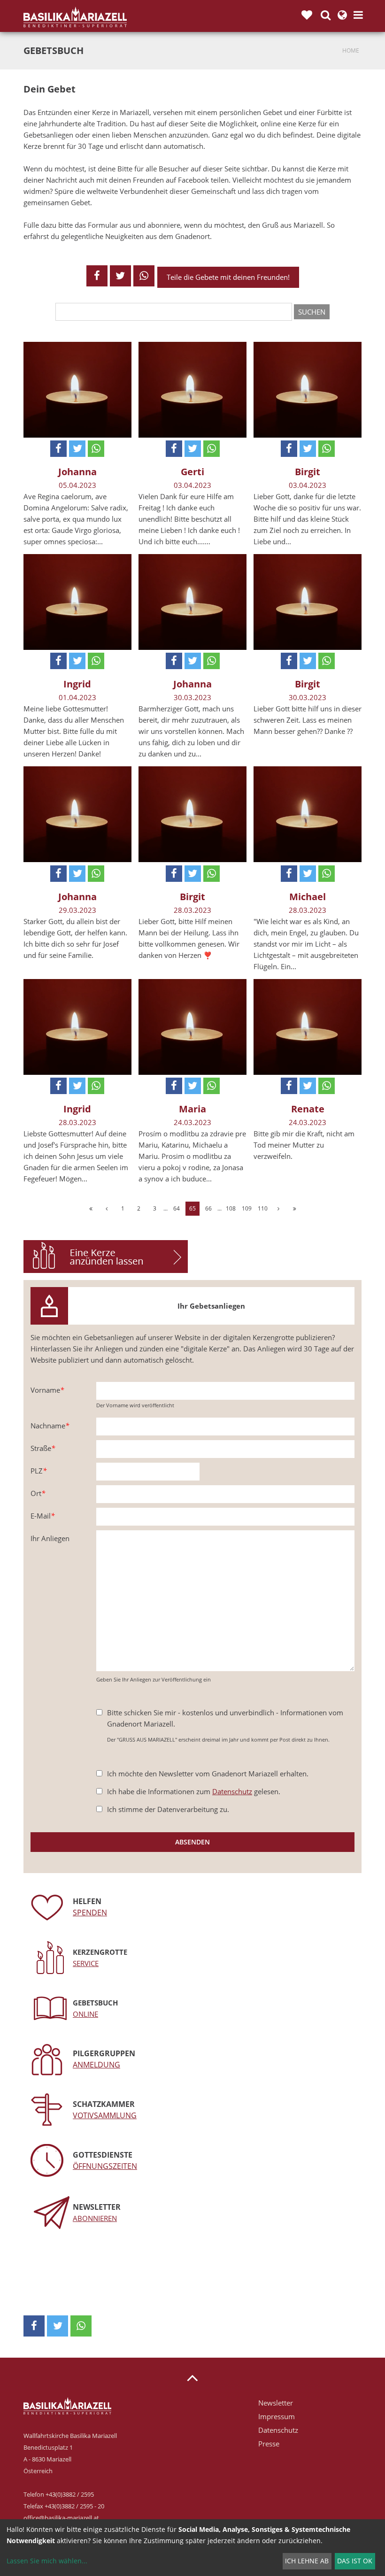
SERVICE (86, 1963)
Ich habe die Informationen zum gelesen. (194, 1791)
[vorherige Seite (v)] (107, 1209)
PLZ (38, 1471)
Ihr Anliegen (50, 1538)
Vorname (47, 1390)
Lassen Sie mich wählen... (47, 2561)
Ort (38, 1493)
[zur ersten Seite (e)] (91, 1209)
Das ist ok (355, 2561)
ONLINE (85, 2014)
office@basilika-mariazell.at (61, 2518)
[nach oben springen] (192, 2377)
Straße (43, 1448)
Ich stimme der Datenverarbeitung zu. (168, 1809)
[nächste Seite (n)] (278, 1209)
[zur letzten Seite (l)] (294, 1209)
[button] (97, 276)
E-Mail (42, 1516)
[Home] (75, 17)
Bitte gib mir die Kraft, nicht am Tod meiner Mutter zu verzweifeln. (304, 1145)
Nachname (50, 1426)
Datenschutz (232, 1791)
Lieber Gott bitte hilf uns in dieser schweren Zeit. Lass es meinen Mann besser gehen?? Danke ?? (308, 720)
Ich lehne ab (307, 2561)
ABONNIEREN (95, 2218)
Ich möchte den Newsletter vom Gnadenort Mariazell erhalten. (208, 1774)
